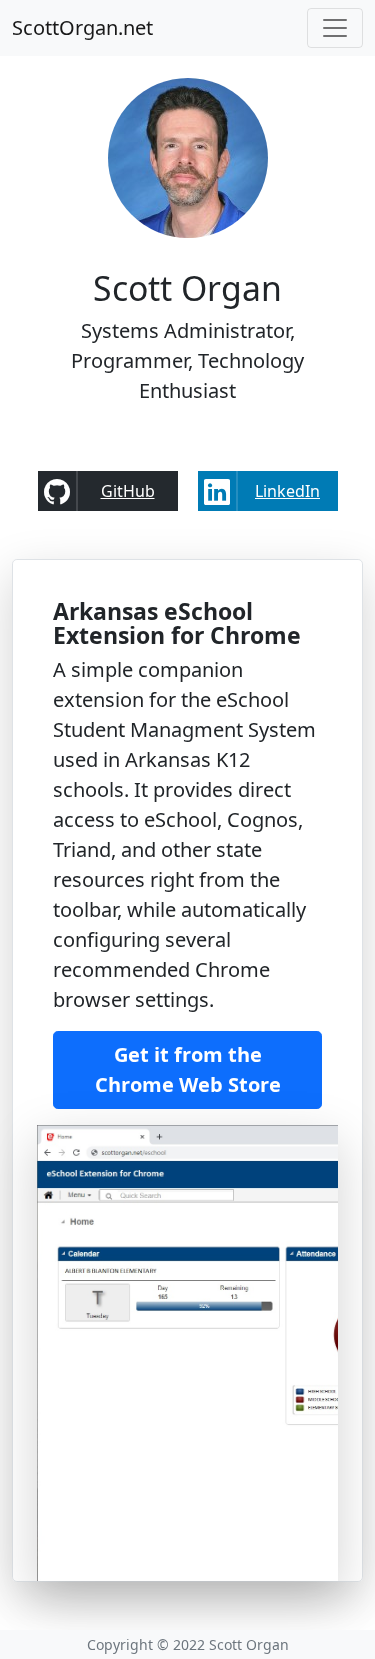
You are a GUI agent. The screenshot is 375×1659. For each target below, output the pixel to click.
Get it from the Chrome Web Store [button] (188, 1069)
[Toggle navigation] (335, 28)
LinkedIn (287, 491)
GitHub (128, 491)
